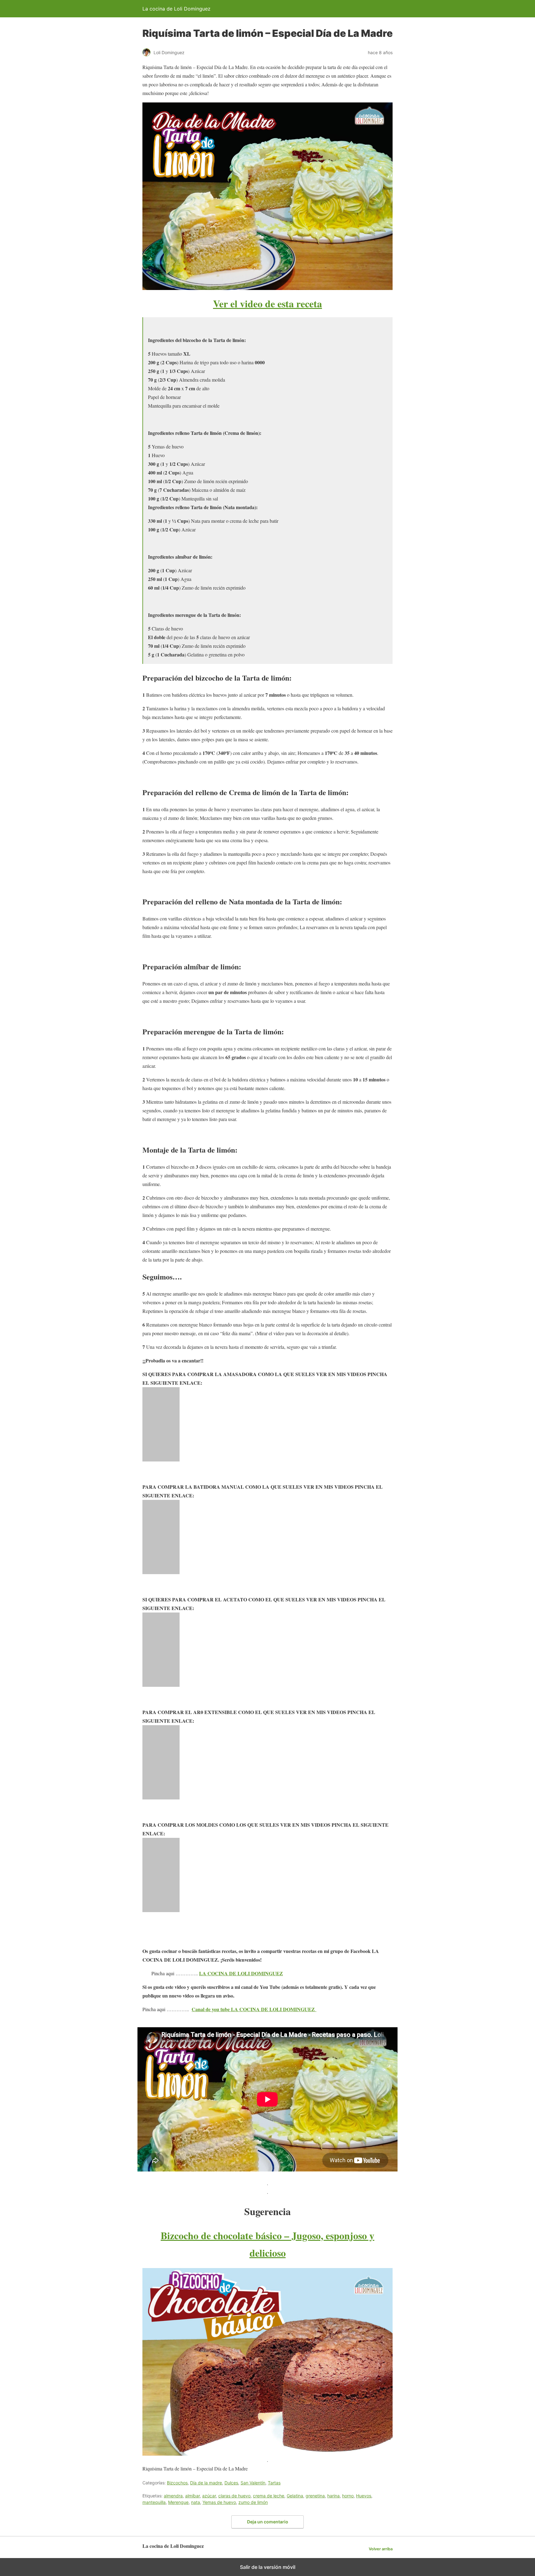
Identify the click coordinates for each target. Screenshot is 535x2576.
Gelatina (295, 2496)
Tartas (274, 2483)
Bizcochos (177, 2483)
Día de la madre (206, 2483)
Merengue (178, 2502)
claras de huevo (234, 2496)
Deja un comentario (268, 2522)
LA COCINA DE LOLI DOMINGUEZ (241, 1973)
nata (196, 2502)
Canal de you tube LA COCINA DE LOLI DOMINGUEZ (254, 2009)
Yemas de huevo (219, 2502)
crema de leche (269, 2496)
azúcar (209, 2496)
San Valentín (253, 2483)
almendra (173, 2496)
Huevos (364, 2496)
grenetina (315, 2496)
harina (333, 2496)
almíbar (192, 2496)
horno (348, 2496)
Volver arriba (381, 2549)
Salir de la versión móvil (268, 2567)
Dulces (231, 2483)
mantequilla (154, 2502)
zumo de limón (253, 2502)
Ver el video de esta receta (267, 303)
